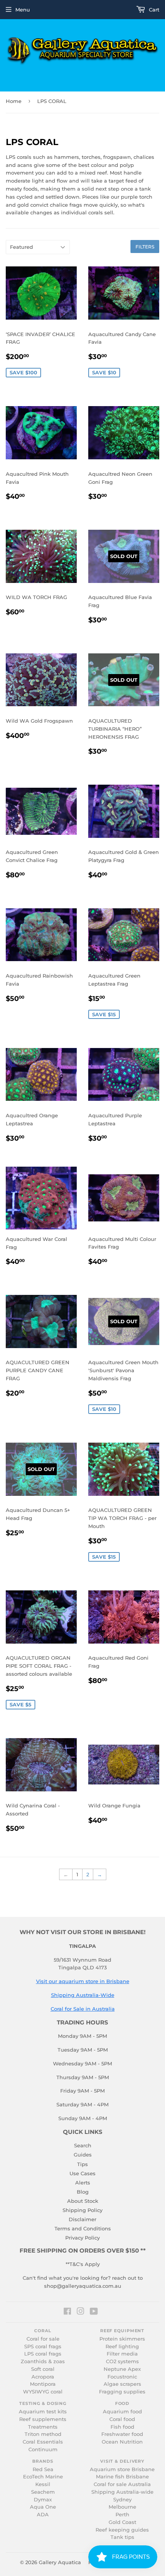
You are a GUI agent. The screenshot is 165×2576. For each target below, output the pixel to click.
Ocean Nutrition (122, 2442)
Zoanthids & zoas (43, 2361)
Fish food (122, 2427)
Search (83, 2145)
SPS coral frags (43, 2347)
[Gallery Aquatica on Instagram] (81, 2312)
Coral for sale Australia (122, 2484)
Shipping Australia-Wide (83, 1995)
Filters (145, 247)
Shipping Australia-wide (122, 2492)
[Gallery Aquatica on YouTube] (94, 2312)
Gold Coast (122, 2522)
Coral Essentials (43, 2442)
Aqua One (43, 2507)
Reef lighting (122, 2347)
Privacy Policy (82, 2238)
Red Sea (43, 2469)
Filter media (122, 2354)
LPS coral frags (43, 2354)
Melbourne (122, 2507)
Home (14, 101)
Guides (83, 2155)
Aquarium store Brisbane (122, 2469)
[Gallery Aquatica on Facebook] (67, 2312)
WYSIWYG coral (43, 2392)
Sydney (122, 2500)
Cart (153, 10)
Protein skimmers (122, 2339)
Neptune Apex (122, 2369)
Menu (23, 10)
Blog (83, 2192)
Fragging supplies (122, 2392)
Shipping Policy (82, 2210)
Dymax (43, 2500)
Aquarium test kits (43, 2412)
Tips (82, 2164)
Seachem (43, 2492)
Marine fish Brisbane (122, 2477)
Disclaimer (82, 2219)
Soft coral (43, 2369)
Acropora (43, 2377)
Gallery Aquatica (60, 2562)
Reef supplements (43, 2419)
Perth (122, 2515)
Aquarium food (122, 2412)
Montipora (43, 2384)
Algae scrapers (122, 2384)
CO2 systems (122, 2361)
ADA (43, 2515)
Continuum (43, 2449)
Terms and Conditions (83, 2228)
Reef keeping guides (122, 2530)
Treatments (43, 2427)
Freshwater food (122, 2434)
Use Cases (82, 2173)
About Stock (83, 2201)
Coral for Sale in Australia (83, 2009)
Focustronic (122, 2377)
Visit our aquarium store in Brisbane (83, 1981)
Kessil (43, 2484)
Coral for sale (43, 2339)
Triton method (43, 2434)
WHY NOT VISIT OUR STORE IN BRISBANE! (82, 1932)
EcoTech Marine (43, 2477)
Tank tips (122, 2537)
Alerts (83, 2183)
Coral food (122, 2419)
